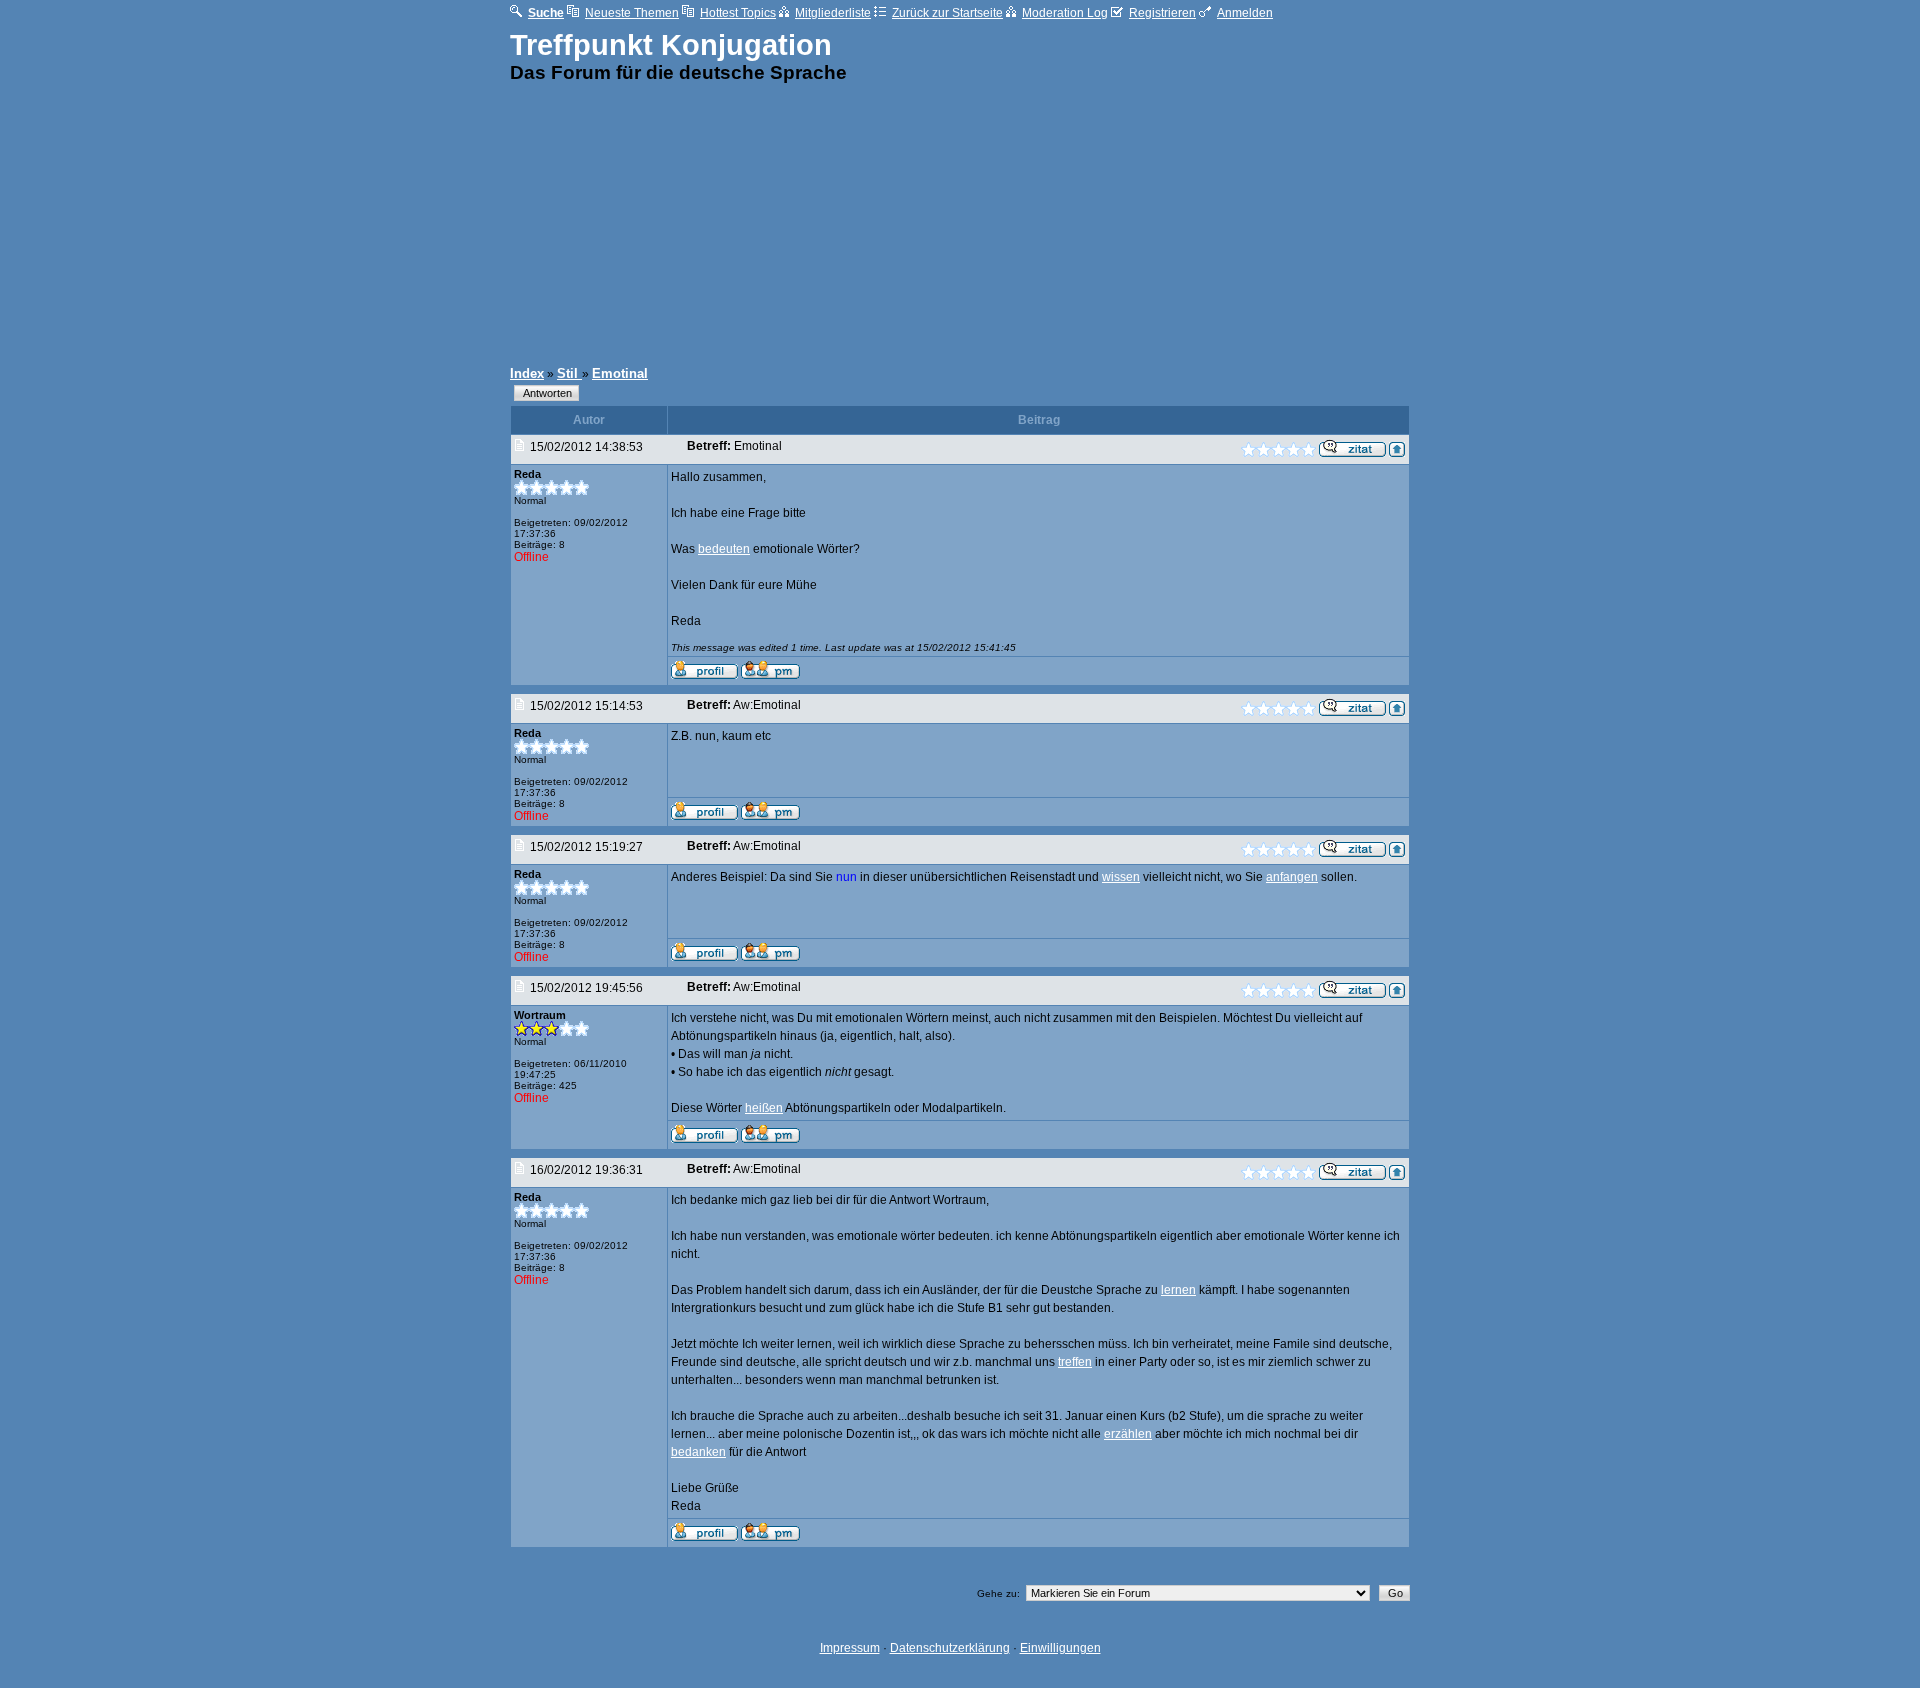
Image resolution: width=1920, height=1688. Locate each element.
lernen (1178, 1290)
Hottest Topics (738, 13)
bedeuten (724, 549)
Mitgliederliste (833, 13)
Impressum (850, 1648)
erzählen (1128, 1434)
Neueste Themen (632, 13)
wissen (1121, 877)
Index (527, 373)
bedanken (698, 1452)
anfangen (1292, 877)
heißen (764, 1108)
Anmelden (1245, 13)
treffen (1075, 1362)
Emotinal (620, 373)
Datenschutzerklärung (950, 1648)
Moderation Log (1065, 13)
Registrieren (1162, 13)
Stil (569, 373)
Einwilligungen (1060, 1648)
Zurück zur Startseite (947, 13)
